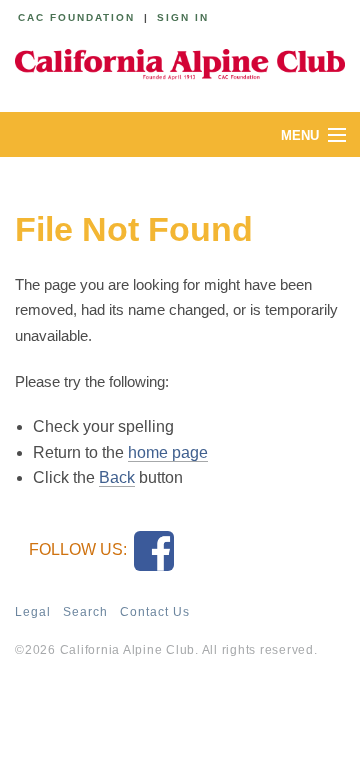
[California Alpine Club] (180, 62)
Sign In (183, 17)
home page (168, 452)
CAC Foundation (76, 17)
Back (117, 477)
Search (85, 612)
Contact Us (155, 612)
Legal (33, 612)
